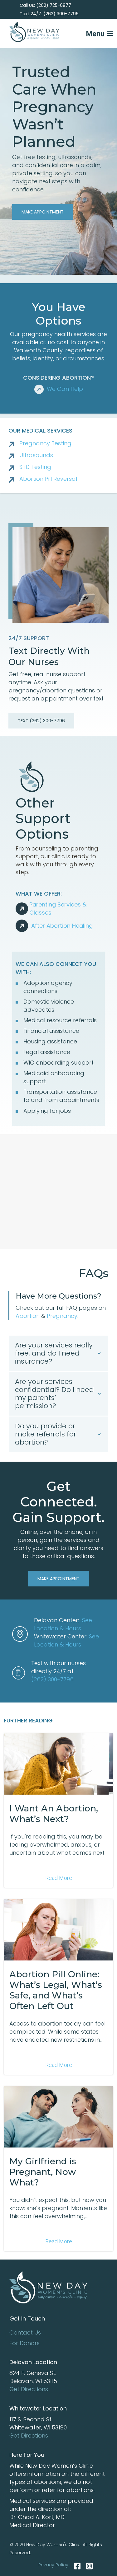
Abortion (28, 1316)
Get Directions (29, 2389)
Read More (59, 1878)
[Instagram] (88, 2566)
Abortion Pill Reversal (48, 479)
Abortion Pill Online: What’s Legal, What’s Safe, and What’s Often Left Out (56, 1990)
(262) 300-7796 (52, 1679)
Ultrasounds (36, 455)
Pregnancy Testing (45, 443)
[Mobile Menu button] (89, 32)
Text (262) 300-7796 (41, 721)
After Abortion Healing (62, 926)
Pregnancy (62, 1316)
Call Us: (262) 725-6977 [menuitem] (45, 5)
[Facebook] (77, 2566)
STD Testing (35, 467)
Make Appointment (43, 212)
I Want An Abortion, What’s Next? (54, 1814)
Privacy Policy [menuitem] (53, 2565)
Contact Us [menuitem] (25, 2332)
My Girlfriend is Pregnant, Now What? (43, 2172)
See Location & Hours (63, 1624)
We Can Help (65, 389)
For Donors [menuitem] (24, 2343)
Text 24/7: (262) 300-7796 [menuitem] (49, 14)
